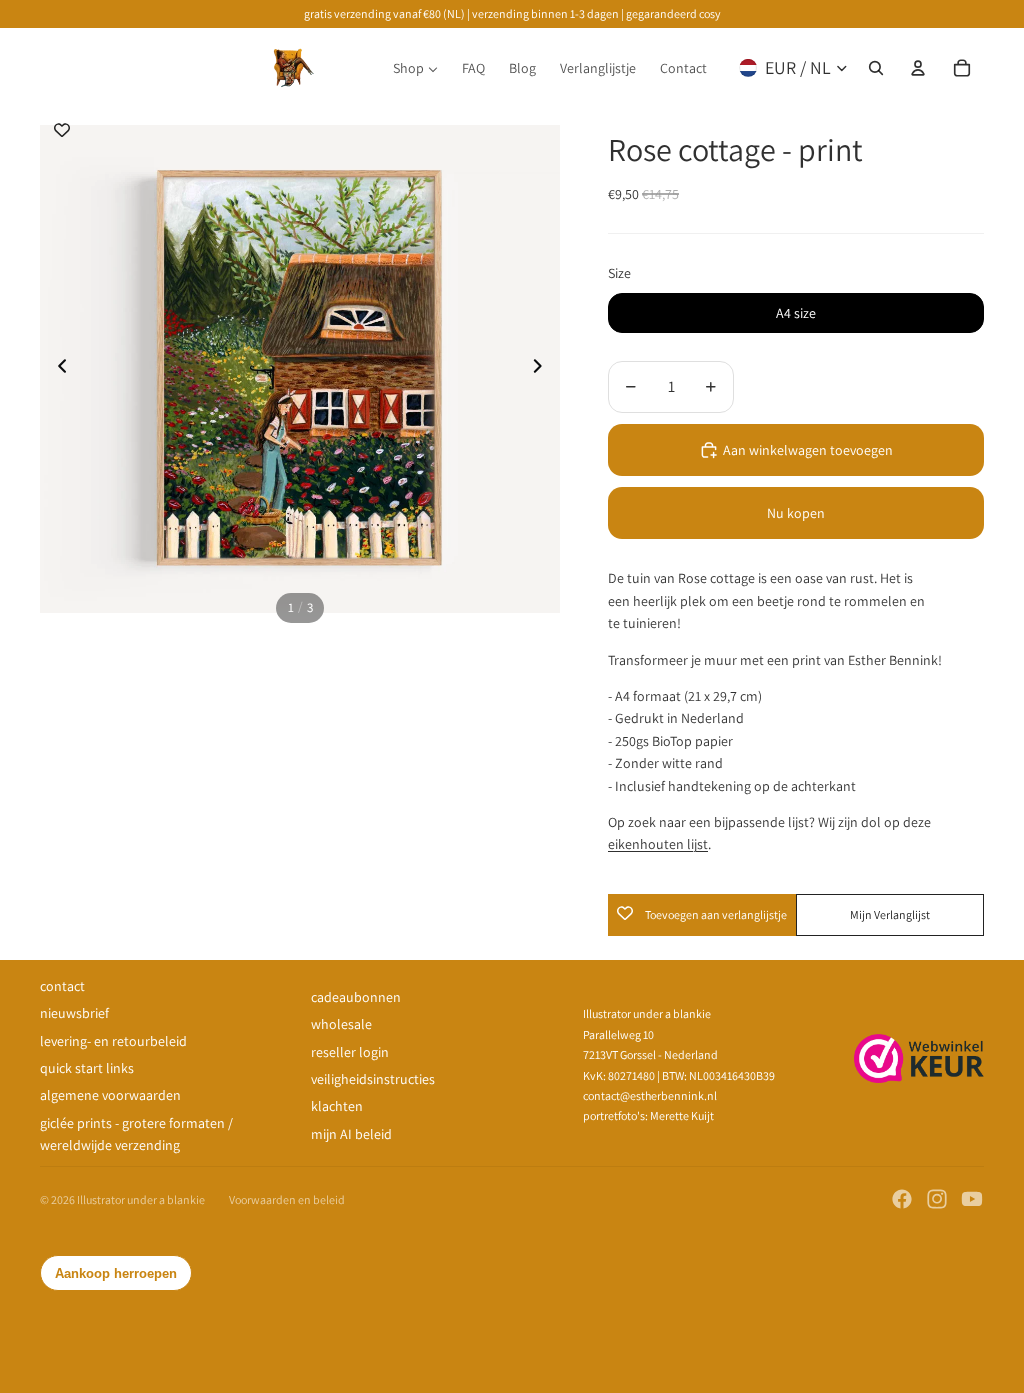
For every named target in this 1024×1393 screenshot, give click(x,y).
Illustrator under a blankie (141, 1199)
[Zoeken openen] (876, 68)
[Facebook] (902, 1199)
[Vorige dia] (56, 369)
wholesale (341, 1024)
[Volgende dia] (543, 369)
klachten (337, 1106)
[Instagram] (937, 1199)
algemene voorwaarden (110, 1095)
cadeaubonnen (356, 997)
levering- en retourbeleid (113, 1041)
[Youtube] (972, 1199)
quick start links (87, 1068)
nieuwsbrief (74, 1013)
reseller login (350, 1052)
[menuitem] (415, 68)
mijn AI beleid (351, 1134)
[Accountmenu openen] (918, 68)
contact (62, 986)
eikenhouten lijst (658, 844)
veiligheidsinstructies (373, 1079)
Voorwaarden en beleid (287, 1199)
